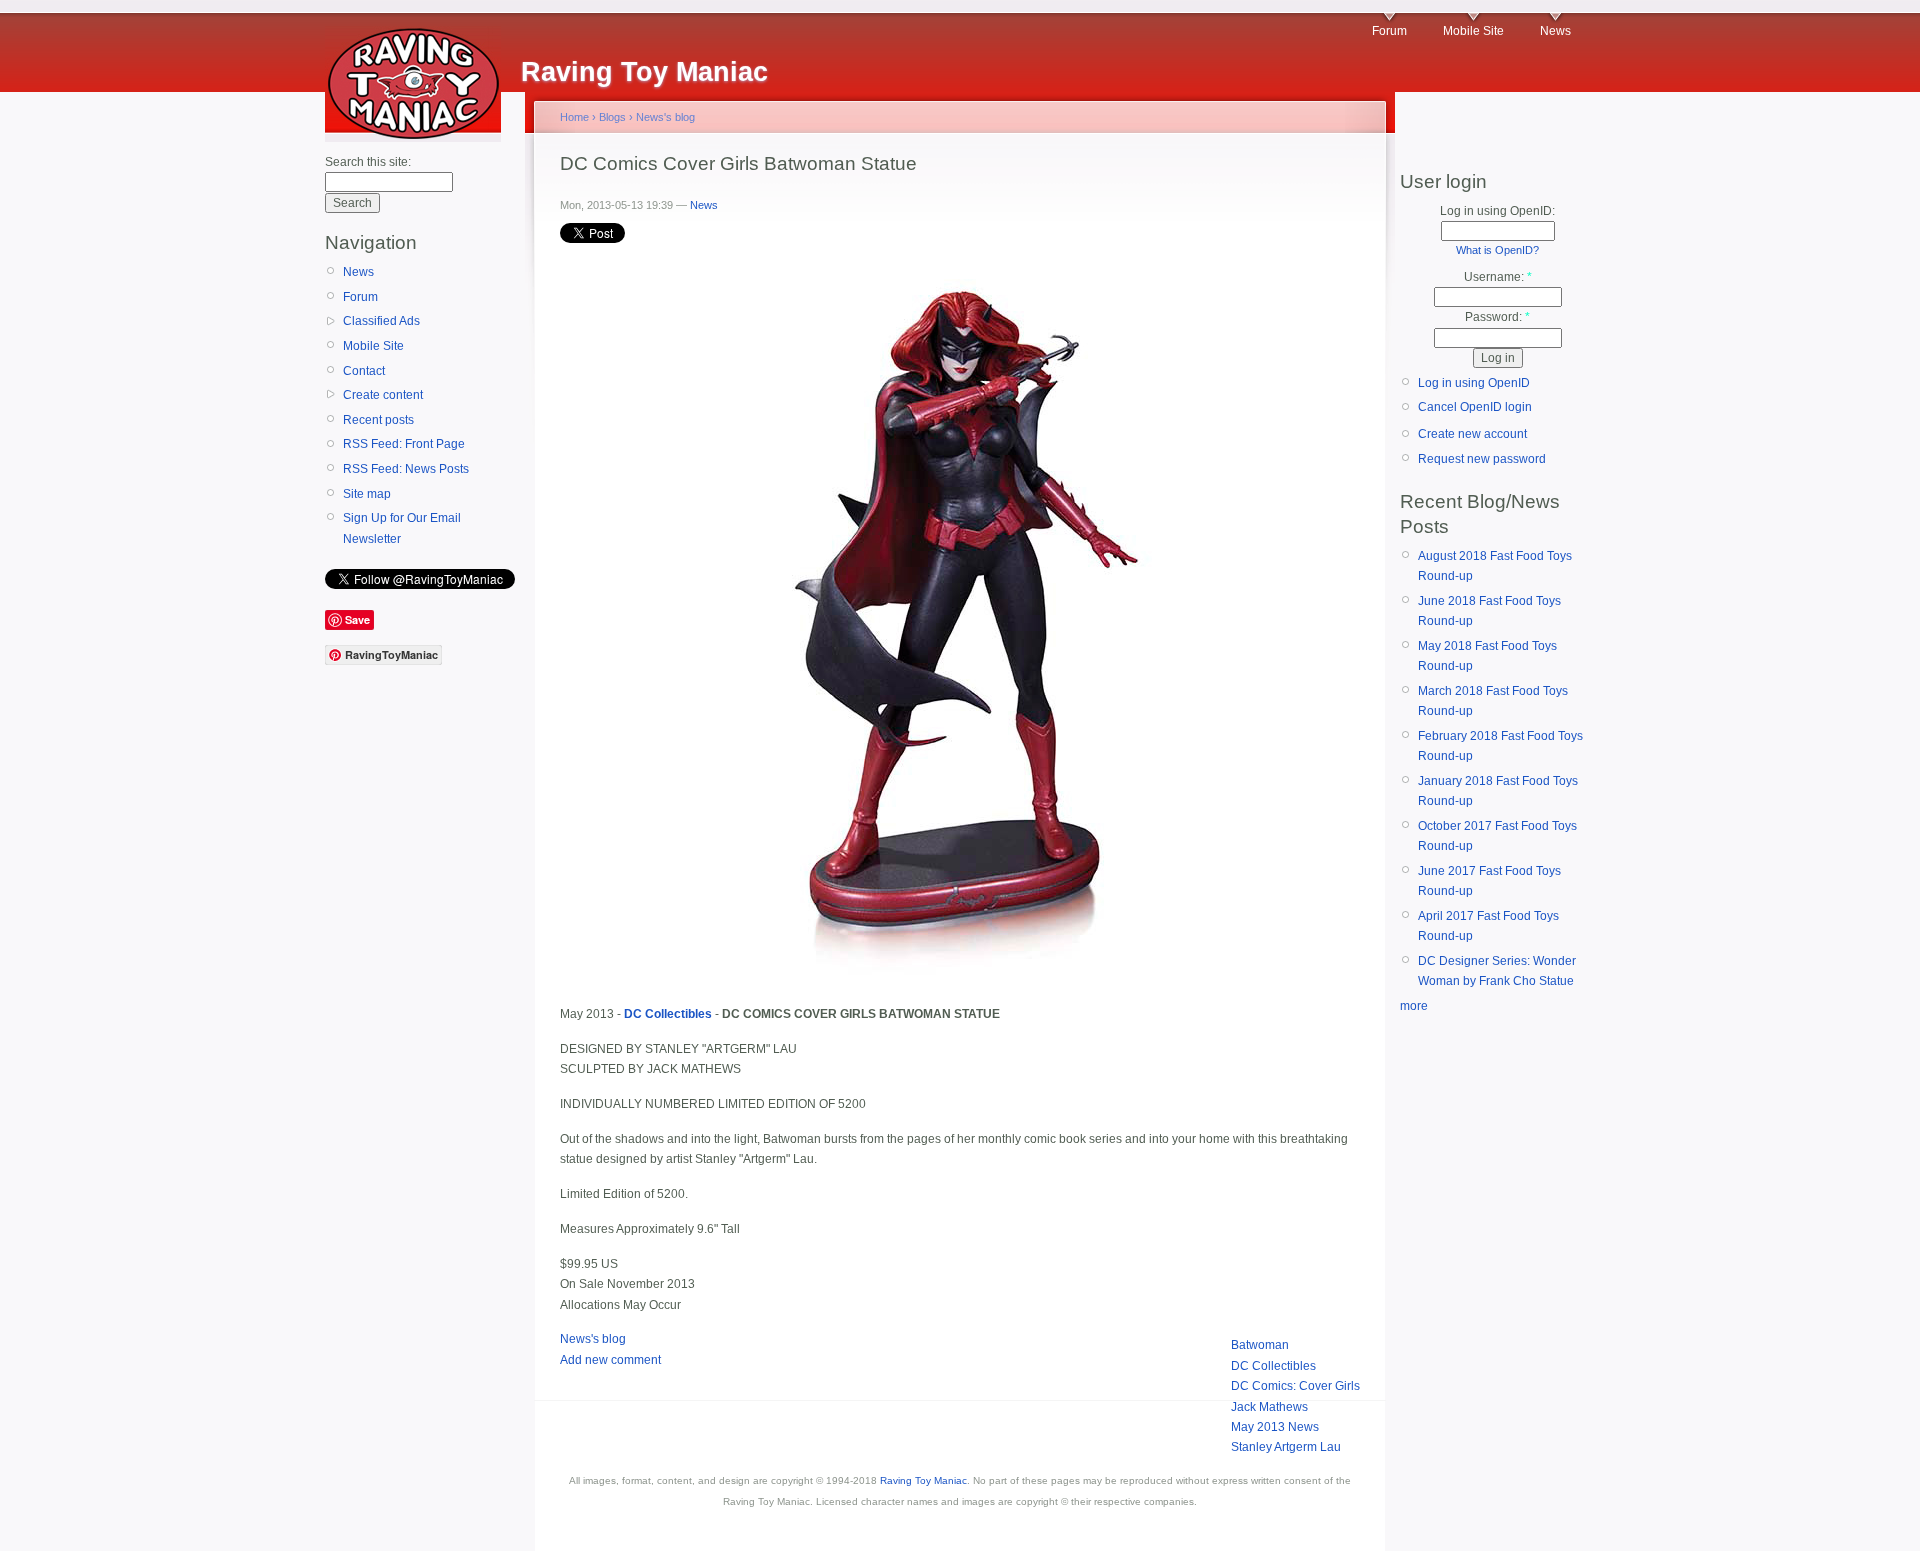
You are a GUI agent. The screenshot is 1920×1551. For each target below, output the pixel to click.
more (1414, 1006)
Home (574, 117)
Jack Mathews (1269, 1407)
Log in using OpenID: (1497, 211)
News (1555, 31)
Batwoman (1260, 1345)
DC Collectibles (1273, 1366)
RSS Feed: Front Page (404, 444)
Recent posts (378, 420)
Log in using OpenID (1474, 383)
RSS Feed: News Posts (406, 469)
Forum (1389, 31)
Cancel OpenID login (1475, 407)
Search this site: (368, 162)
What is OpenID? (1497, 250)
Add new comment (610, 1360)
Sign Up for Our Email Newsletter (402, 528)
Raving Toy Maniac (923, 1480)
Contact (364, 371)
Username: (1498, 277)
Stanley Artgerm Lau (1286, 1447)
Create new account (1472, 434)
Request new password (1482, 459)
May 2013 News (1275, 1427)
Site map (367, 494)
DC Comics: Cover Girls (1295, 1386)
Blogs (612, 117)
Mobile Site (1473, 31)
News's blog (665, 117)
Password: (1497, 317)
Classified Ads (381, 321)
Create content (383, 395)
